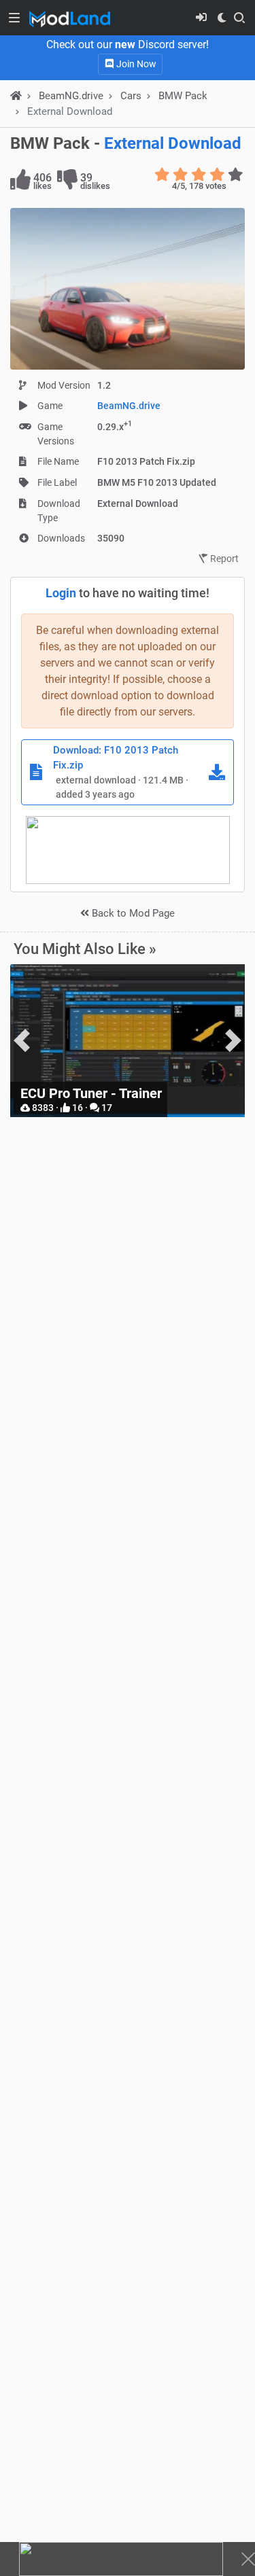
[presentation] (22, 1041)
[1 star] (162, 175)
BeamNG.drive (129, 406)
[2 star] (181, 175)
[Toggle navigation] (14, 18)
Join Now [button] (135, 64)
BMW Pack (183, 96)
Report (223, 559)
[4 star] (217, 175)
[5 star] (236, 175)
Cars (131, 96)
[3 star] (199, 175)
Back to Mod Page (132, 913)
